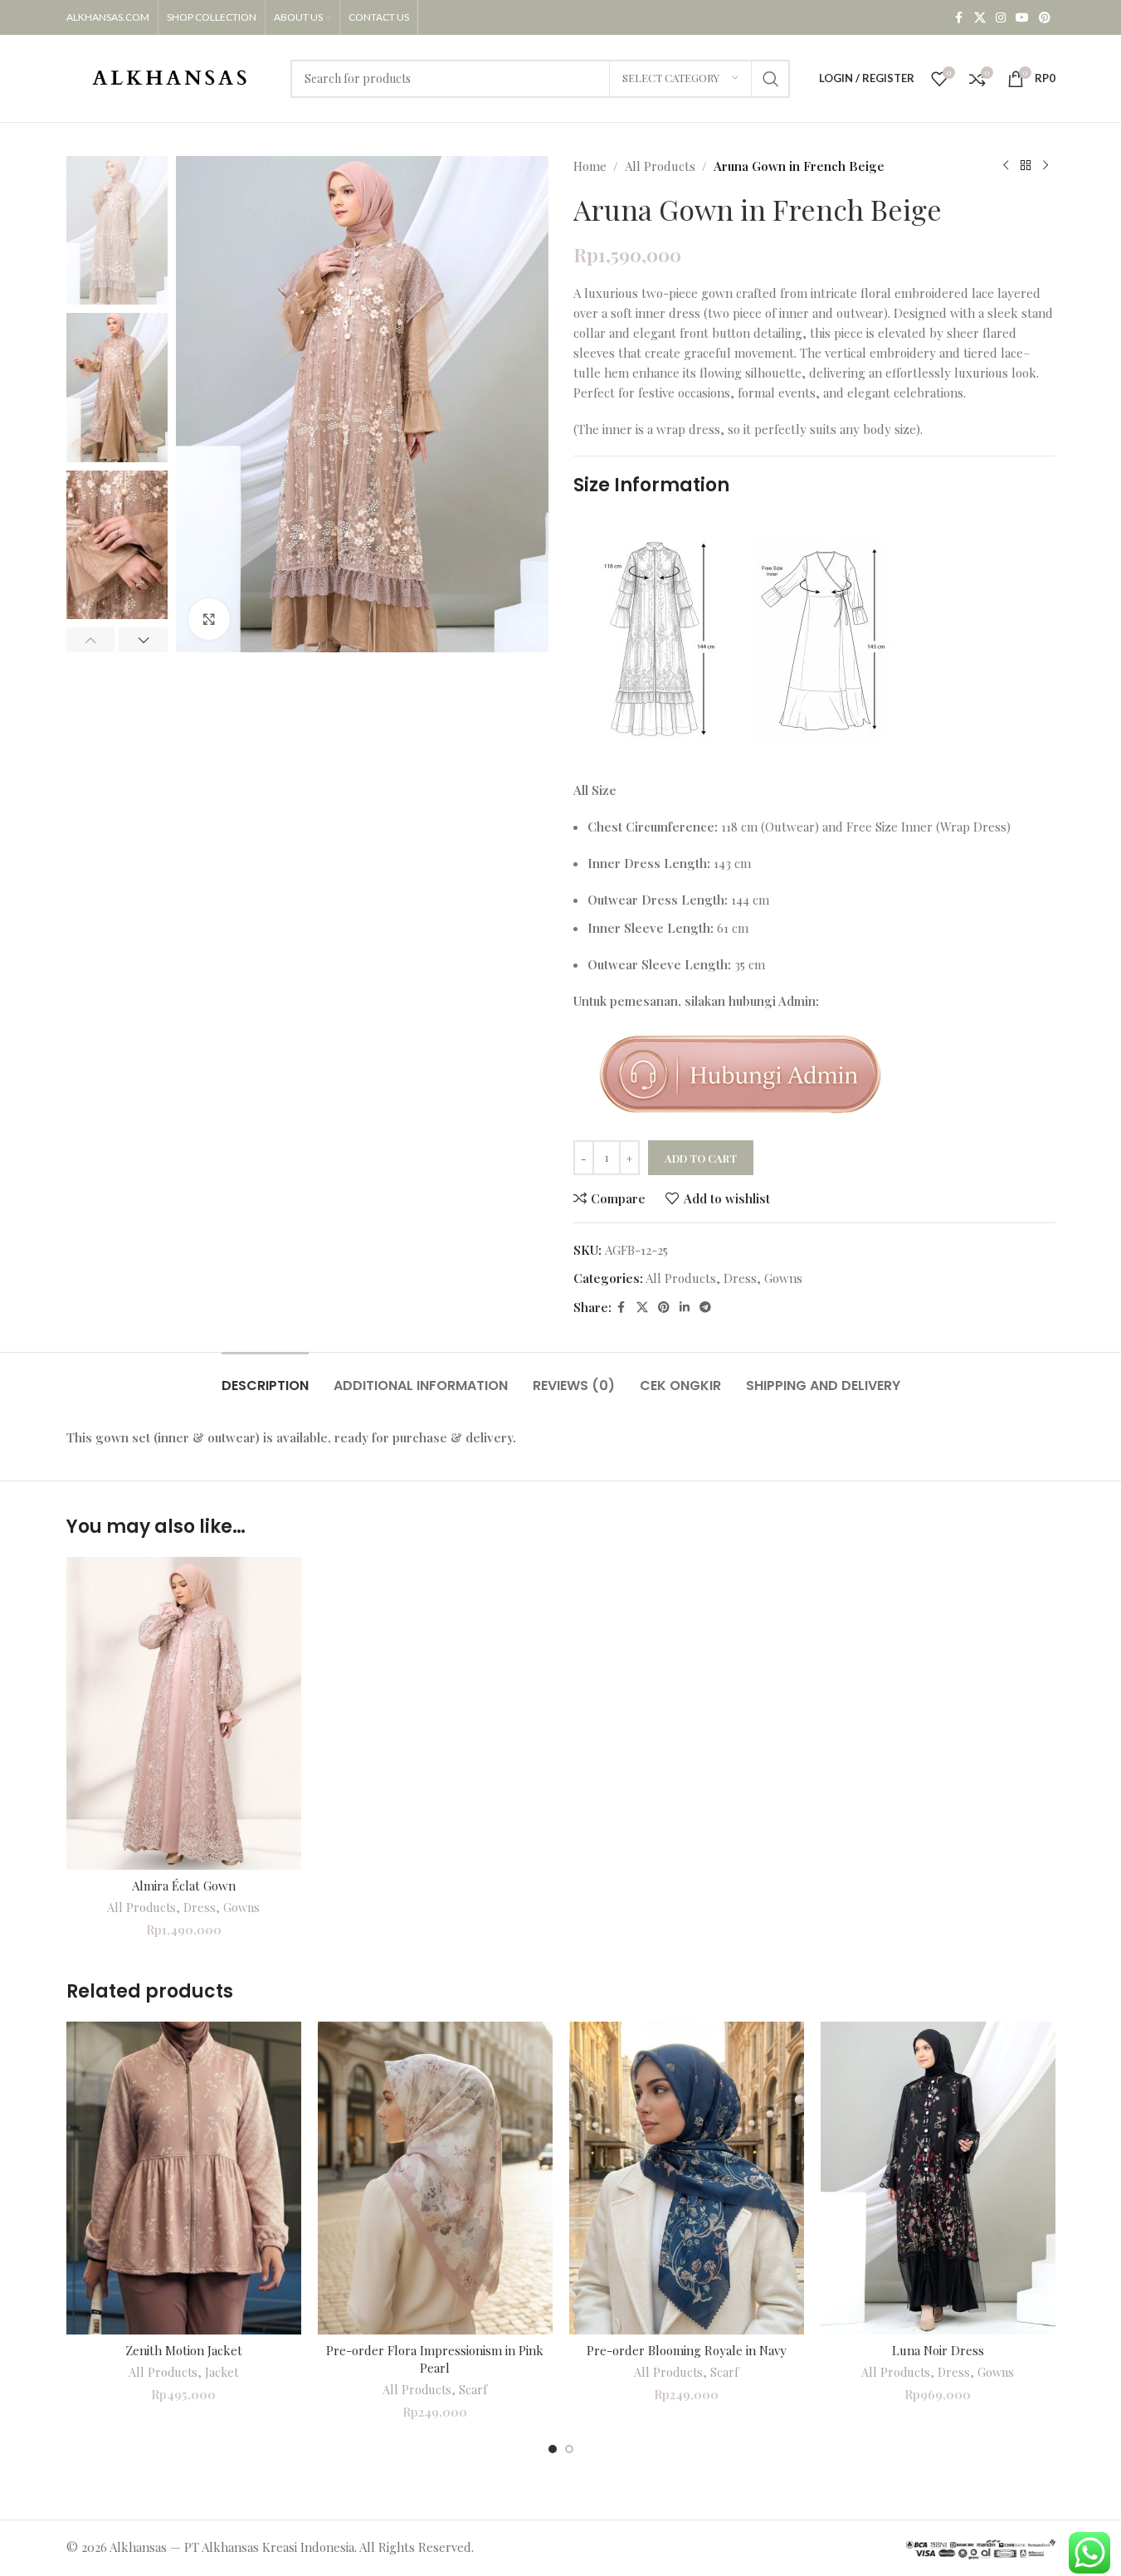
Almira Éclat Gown (184, 1886)
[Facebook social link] (959, 18)
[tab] (265, 1377)
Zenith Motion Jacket (184, 2350)
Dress (740, 1278)
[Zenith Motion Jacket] (184, 2178)
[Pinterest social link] (1045, 18)
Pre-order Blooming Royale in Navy (687, 2350)
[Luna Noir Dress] (938, 2178)
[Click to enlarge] (209, 619)
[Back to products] (1026, 166)
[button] (91, 640)
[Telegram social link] (705, 1308)
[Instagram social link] (1001, 18)
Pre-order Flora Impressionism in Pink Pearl (435, 2359)
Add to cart (701, 1158)
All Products (660, 166)
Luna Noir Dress (938, 2350)
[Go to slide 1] (553, 2449)
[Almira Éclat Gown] (184, 1713)
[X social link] (980, 18)
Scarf (473, 2390)
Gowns (783, 1278)
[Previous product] (1006, 166)
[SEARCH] (771, 79)
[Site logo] (170, 76)
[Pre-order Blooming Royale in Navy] (687, 2178)
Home (590, 166)
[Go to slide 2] (569, 2449)
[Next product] (1045, 166)
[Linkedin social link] (685, 1308)
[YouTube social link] (1022, 18)
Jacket (222, 2372)
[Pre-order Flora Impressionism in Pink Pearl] (435, 2178)
